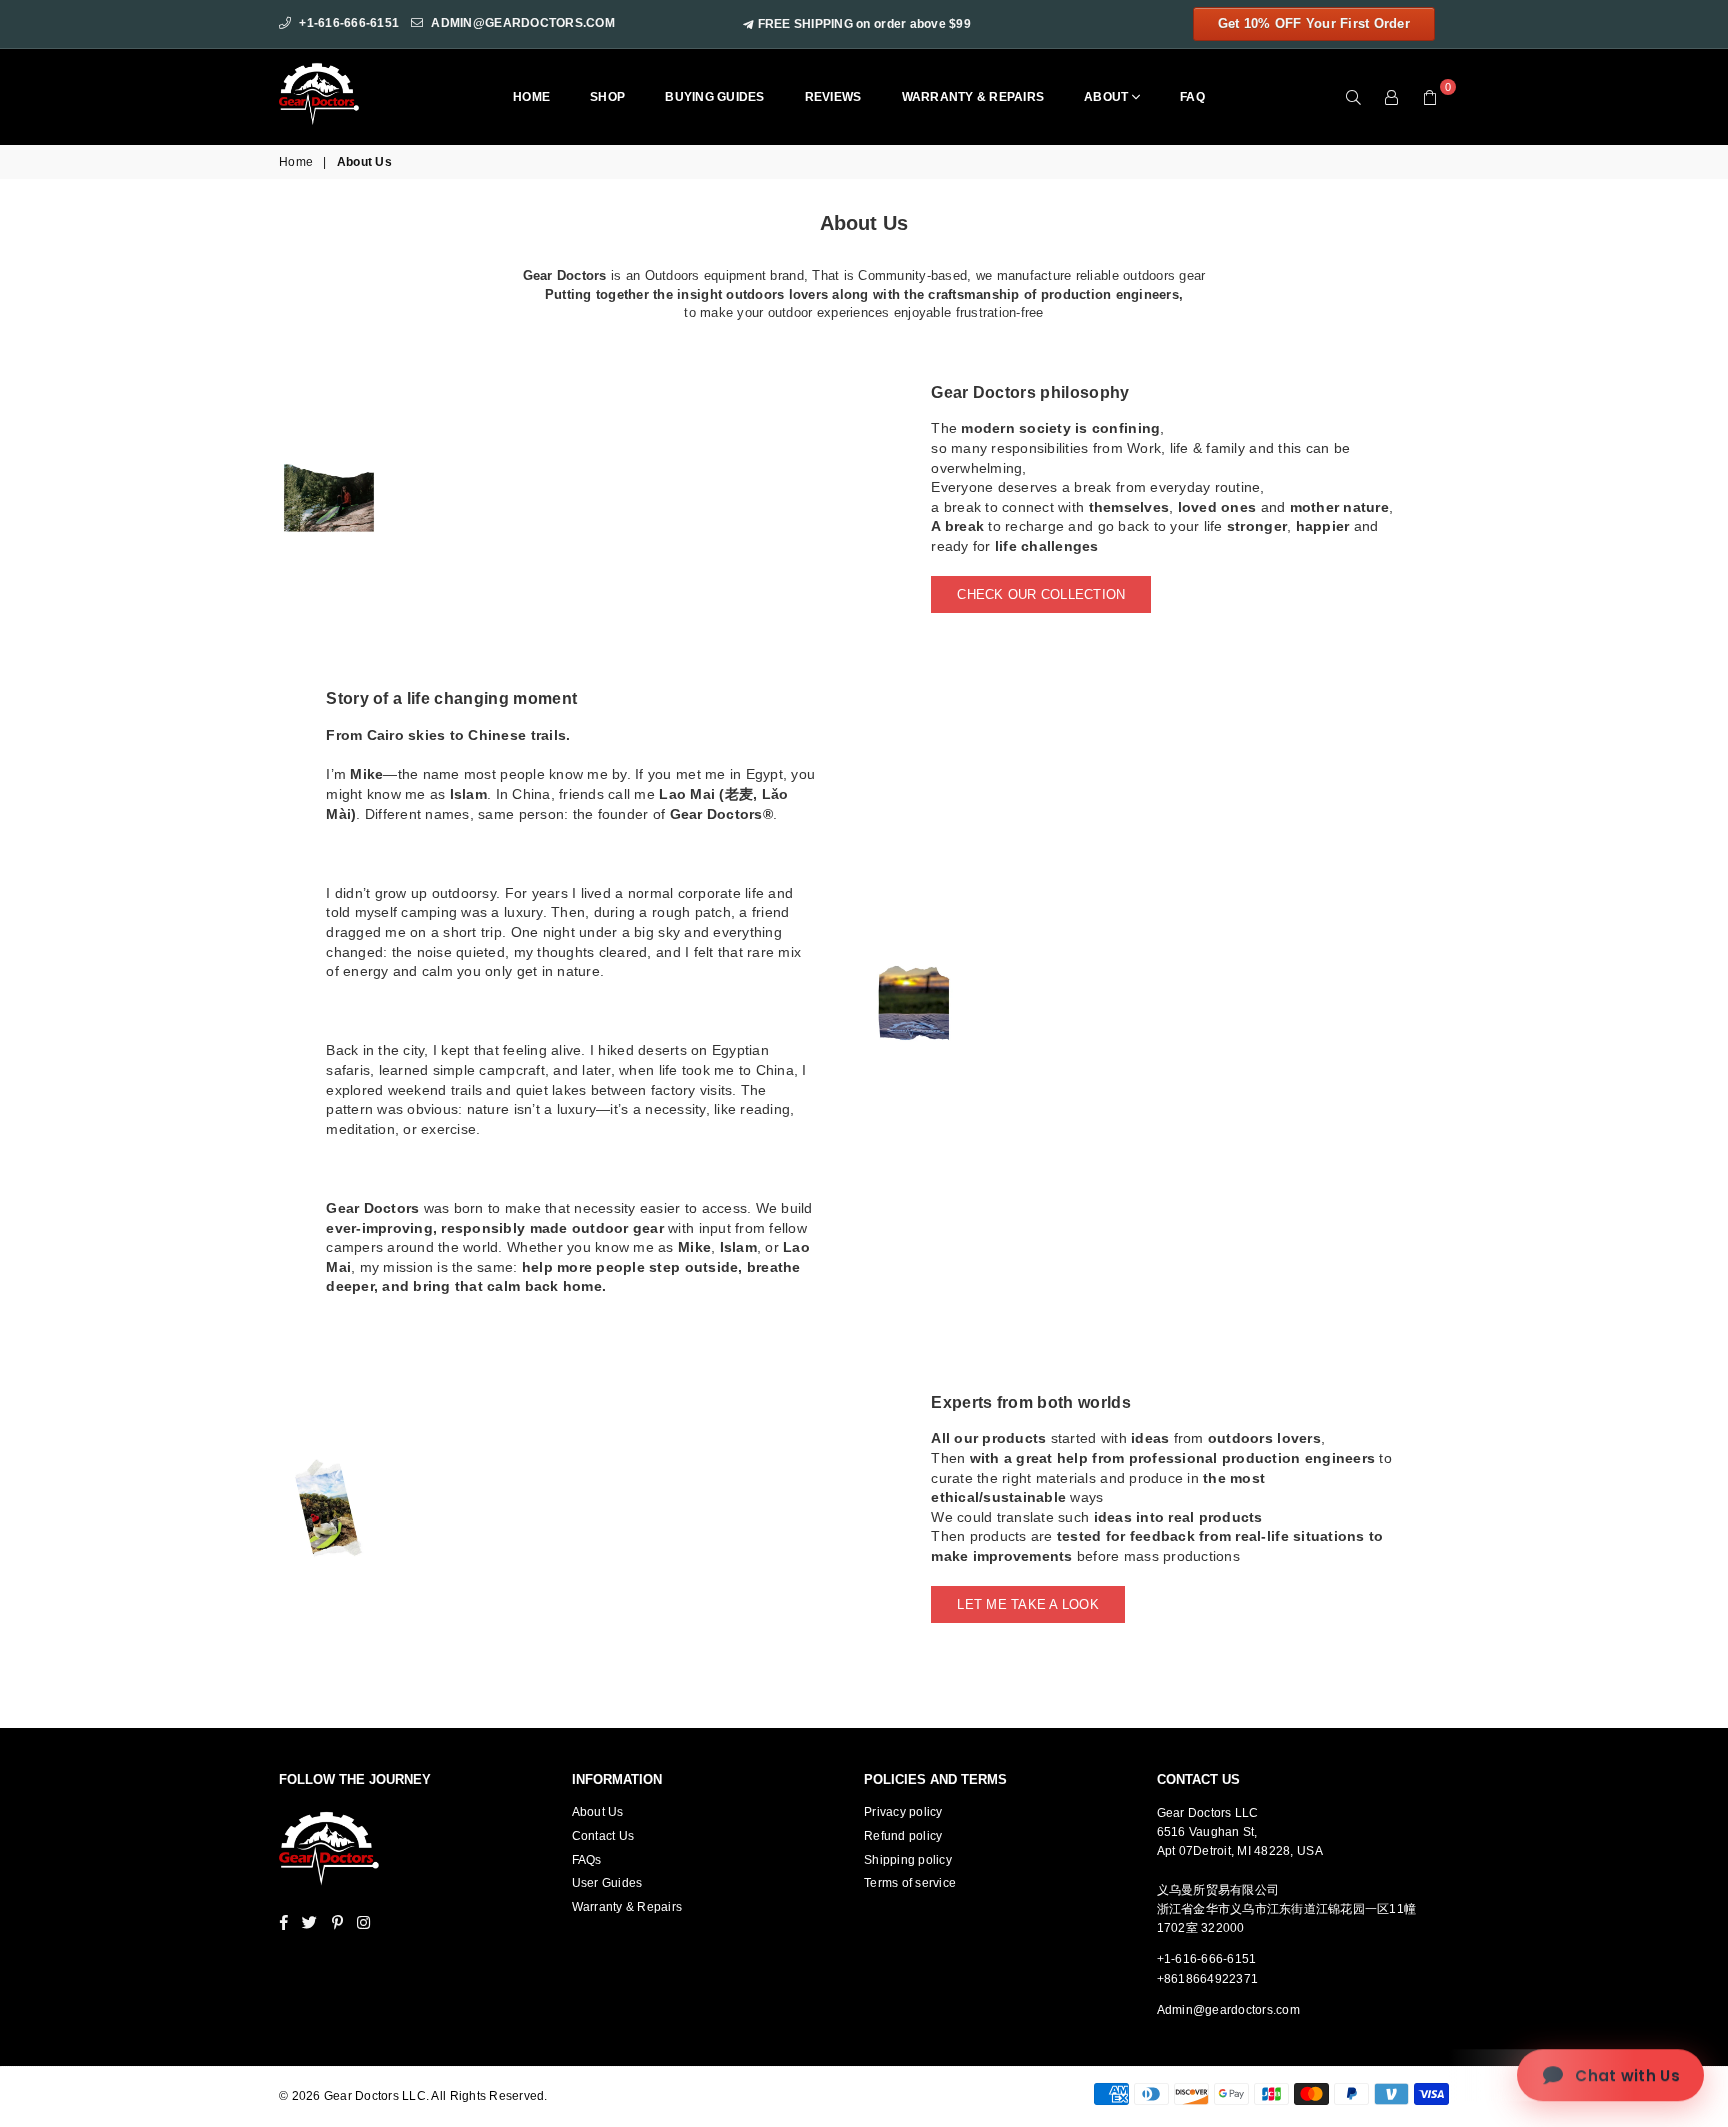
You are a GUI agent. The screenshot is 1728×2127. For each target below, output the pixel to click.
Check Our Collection (1041, 594)
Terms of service (910, 1883)
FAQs (587, 1860)
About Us (598, 1812)
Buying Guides (714, 97)
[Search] (1354, 97)
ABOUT (1108, 97)
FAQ (1192, 97)
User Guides (607, 1883)
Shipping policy (908, 1860)
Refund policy (903, 1836)
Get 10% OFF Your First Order (1314, 23)
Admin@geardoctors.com (1228, 2010)
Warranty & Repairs (973, 97)
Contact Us (603, 1836)
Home (531, 97)
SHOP (607, 97)
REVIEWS (833, 97)
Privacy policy (903, 1812)
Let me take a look (1028, 1604)
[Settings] (1392, 97)
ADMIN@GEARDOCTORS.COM (522, 23)
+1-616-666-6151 (349, 23)
